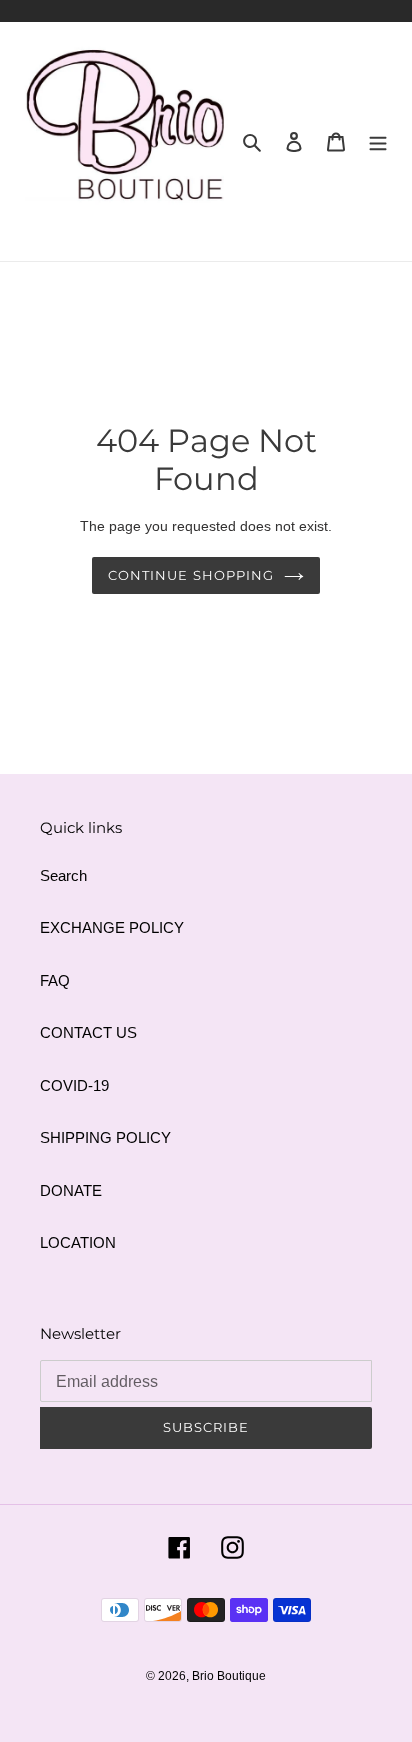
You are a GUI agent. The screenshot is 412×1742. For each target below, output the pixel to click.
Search (63, 875)
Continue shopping (191, 575)
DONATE (71, 1190)
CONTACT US (88, 1032)
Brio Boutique (229, 1676)
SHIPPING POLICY (105, 1137)
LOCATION (78, 1242)
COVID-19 (74, 1085)
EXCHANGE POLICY (112, 927)
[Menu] (378, 141)
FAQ (55, 980)
